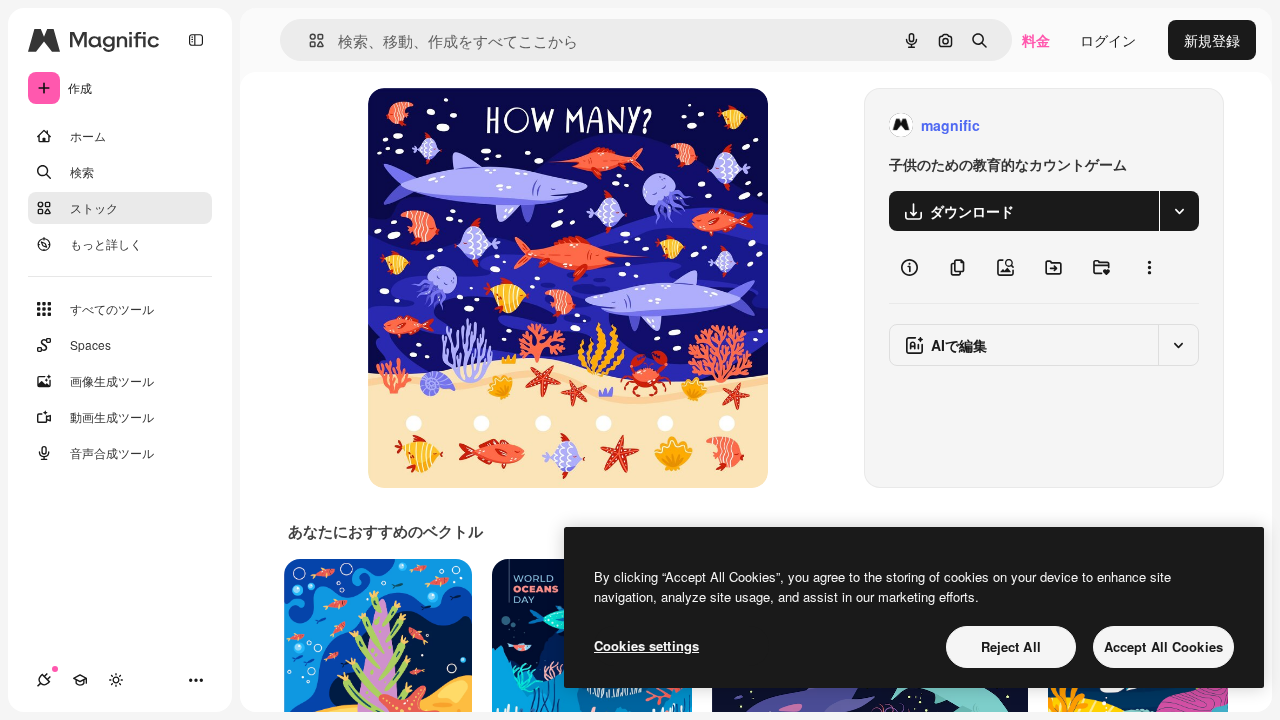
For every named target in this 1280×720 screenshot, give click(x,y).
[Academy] (80, 680)
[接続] (44, 680)
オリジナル (505, 125)
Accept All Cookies (1163, 646)
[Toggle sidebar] (196, 40)
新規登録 (1212, 40)
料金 (1036, 40)
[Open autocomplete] (308, 40)
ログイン (1108, 40)
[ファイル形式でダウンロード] (1179, 211)
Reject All (1011, 646)
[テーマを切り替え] (116, 680)
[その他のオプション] (1149, 267)
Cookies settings (646, 645)
